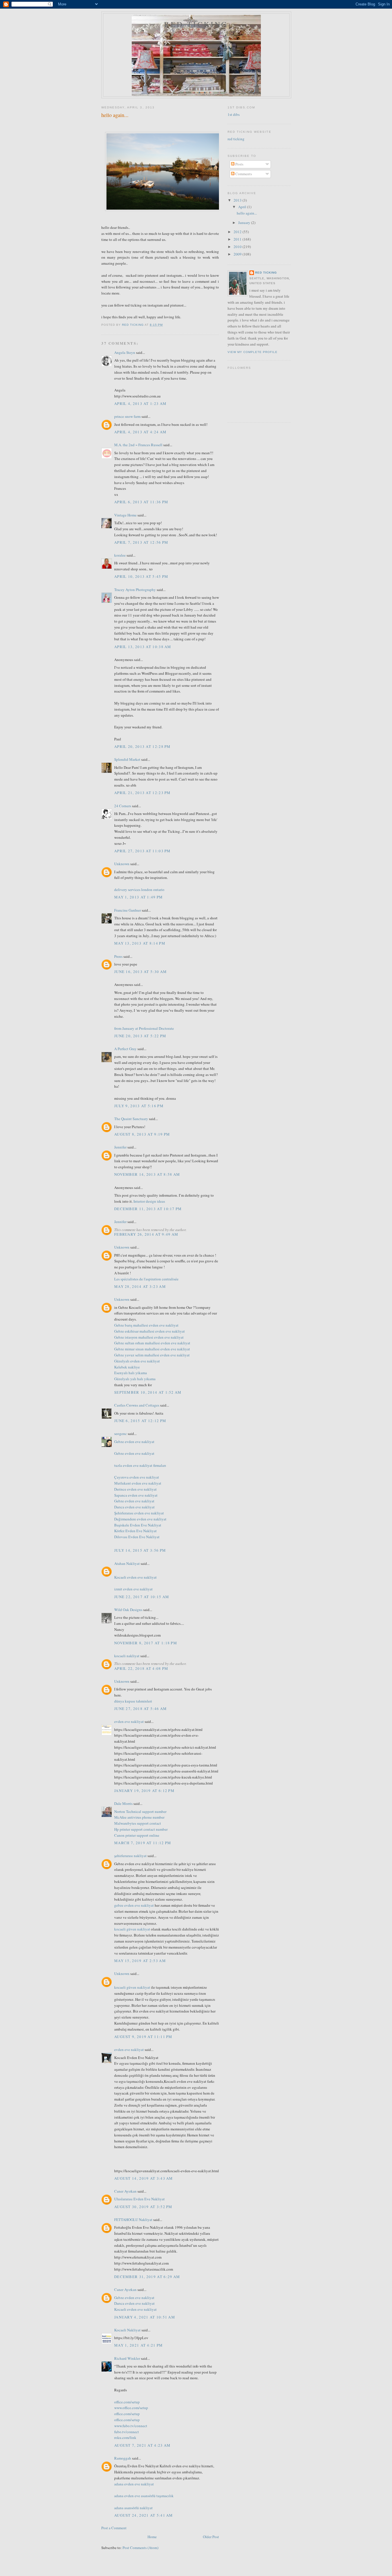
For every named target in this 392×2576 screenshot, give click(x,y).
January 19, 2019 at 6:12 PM (144, 1791)
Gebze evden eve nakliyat (134, 1442)
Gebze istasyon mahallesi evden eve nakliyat (149, 1337)
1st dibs (234, 114)
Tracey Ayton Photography (135, 590)
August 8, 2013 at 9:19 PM (142, 1134)
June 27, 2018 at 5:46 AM (140, 1709)
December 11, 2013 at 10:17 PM (148, 1209)
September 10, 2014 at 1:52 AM (148, 1392)
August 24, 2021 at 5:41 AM (144, 2515)
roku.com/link (125, 2437)
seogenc (121, 1434)
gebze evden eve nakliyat (134, 1905)
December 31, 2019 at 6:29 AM (147, 2277)
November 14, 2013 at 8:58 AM (147, 1174)
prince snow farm (127, 416)
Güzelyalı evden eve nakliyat (137, 1361)
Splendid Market (127, 759)
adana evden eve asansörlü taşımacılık (144, 2496)
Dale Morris (123, 1803)
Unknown (122, 864)
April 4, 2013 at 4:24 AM (140, 432)
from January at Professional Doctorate (144, 1028)
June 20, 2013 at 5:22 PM (140, 1036)
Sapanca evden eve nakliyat (136, 1495)
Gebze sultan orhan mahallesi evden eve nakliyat (152, 1343)
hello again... (247, 213)
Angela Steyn (125, 352)
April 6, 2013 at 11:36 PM (141, 502)
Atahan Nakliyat (127, 1563)
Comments (243, 174)
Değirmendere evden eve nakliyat (140, 1519)
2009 (238, 254)
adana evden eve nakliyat (134, 2484)
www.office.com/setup (131, 2408)
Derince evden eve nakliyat (135, 1489)
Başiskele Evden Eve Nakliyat (138, 1525)
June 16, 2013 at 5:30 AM (140, 972)
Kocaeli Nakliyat (127, 2330)
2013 (238, 200)
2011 (238, 239)
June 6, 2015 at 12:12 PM (140, 1421)
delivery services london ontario (139, 890)
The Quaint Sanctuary (131, 1119)
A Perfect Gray (125, 1049)
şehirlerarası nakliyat (130, 1856)
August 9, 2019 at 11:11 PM (143, 2037)
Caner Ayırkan (125, 2191)
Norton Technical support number (140, 1811)
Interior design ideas (149, 1201)
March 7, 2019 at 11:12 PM (143, 1843)
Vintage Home (125, 515)
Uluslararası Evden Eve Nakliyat (139, 2199)
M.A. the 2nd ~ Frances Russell (138, 445)
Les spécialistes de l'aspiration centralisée (146, 1279)
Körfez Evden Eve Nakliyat (135, 1531)
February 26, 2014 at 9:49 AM (146, 1234)
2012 (238, 232)
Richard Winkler (127, 2358)
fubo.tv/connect (127, 2432)
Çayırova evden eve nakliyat (137, 1477)
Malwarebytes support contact (138, 1823)
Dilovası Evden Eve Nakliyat (137, 1537)
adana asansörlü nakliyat (133, 2508)
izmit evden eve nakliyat (133, 1589)
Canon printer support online (137, 1835)
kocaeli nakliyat (127, 1656)
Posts (239, 164)
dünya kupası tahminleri (133, 1701)
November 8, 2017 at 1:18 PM (146, 1643)
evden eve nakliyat (129, 1721)
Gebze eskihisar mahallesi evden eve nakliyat (150, 1331)
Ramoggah (123, 2458)
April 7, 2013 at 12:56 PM (141, 542)
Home (152, 2537)
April (243, 207)
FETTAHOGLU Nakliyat (133, 2220)
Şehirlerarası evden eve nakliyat (139, 1513)
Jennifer (120, 1147)
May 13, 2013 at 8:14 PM (140, 943)
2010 (238, 247)
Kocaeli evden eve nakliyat (135, 1577)
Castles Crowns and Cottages (137, 1405)
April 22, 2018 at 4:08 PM (141, 1668)
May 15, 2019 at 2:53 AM (140, 1961)
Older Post (211, 2537)
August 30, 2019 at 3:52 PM (143, 2207)
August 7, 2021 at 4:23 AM (142, 2445)
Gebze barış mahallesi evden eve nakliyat (146, 1325)
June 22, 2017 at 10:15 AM (142, 1597)
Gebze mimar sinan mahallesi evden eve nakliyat (152, 1349)
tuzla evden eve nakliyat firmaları (140, 1465)
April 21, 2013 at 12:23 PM (142, 793)
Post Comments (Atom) (140, 2548)
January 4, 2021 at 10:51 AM (145, 2317)
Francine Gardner (128, 910)
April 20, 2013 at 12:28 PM (142, 746)
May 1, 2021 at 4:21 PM (139, 2345)
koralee (120, 555)
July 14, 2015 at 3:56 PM (140, 1550)
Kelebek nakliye (127, 1367)
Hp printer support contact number (141, 1829)
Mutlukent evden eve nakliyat (138, 1483)
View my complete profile (253, 352)
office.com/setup (127, 2402)
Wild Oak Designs (128, 1610)
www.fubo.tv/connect (131, 2426)
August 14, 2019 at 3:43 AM (144, 2178)
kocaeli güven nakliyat (132, 1929)
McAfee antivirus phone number (139, 1817)
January (245, 223)
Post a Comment (114, 2528)
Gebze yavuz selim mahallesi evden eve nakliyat (152, 1355)
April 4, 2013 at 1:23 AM (140, 403)
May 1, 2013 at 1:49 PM (139, 897)
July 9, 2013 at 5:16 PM (139, 1106)
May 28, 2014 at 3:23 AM (140, 1286)
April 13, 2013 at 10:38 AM (143, 647)
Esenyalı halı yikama (131, 1373)
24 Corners (123, 806)
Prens (118, 956)
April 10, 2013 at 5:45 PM (141, 576)
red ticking (196, 24)
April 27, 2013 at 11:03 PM (142, 851)
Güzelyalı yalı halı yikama (135, 1379)
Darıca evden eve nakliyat (134, 1507)
